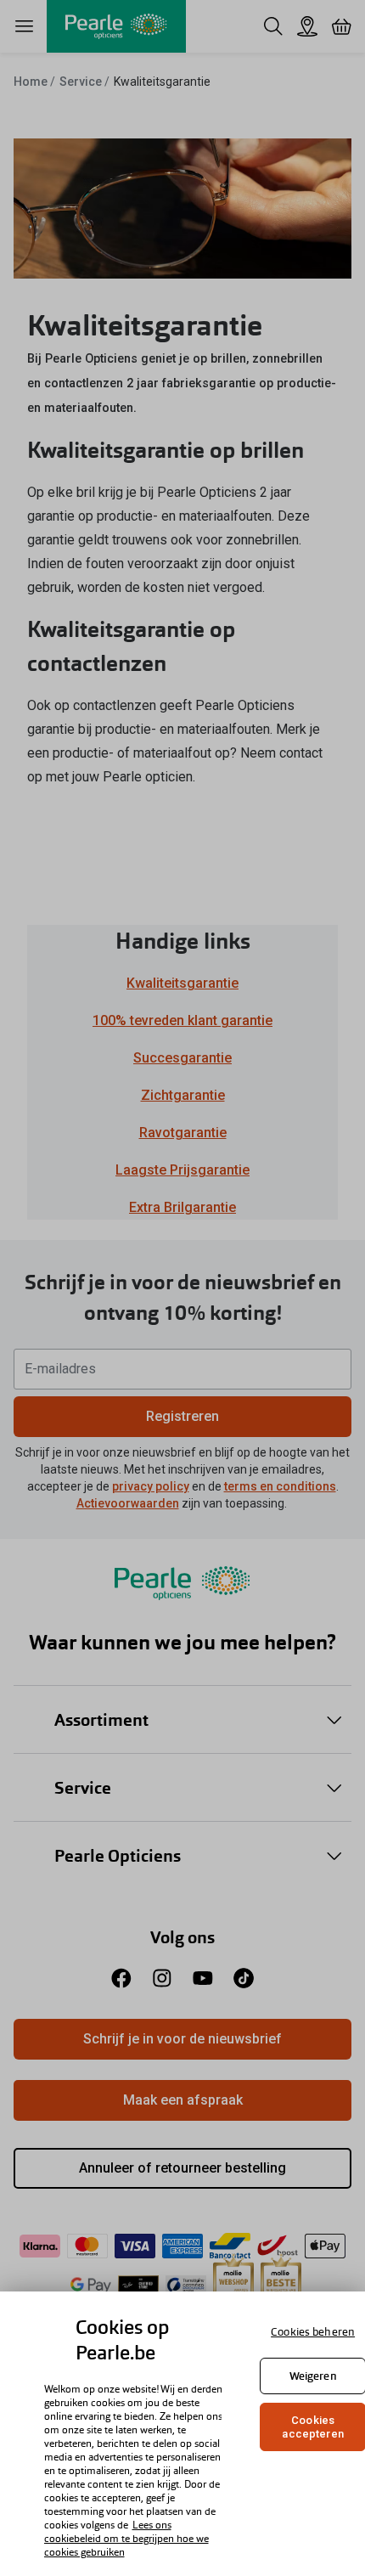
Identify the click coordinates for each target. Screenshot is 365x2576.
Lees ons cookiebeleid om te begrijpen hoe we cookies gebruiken (126, 2539)
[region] (182, 2434)
